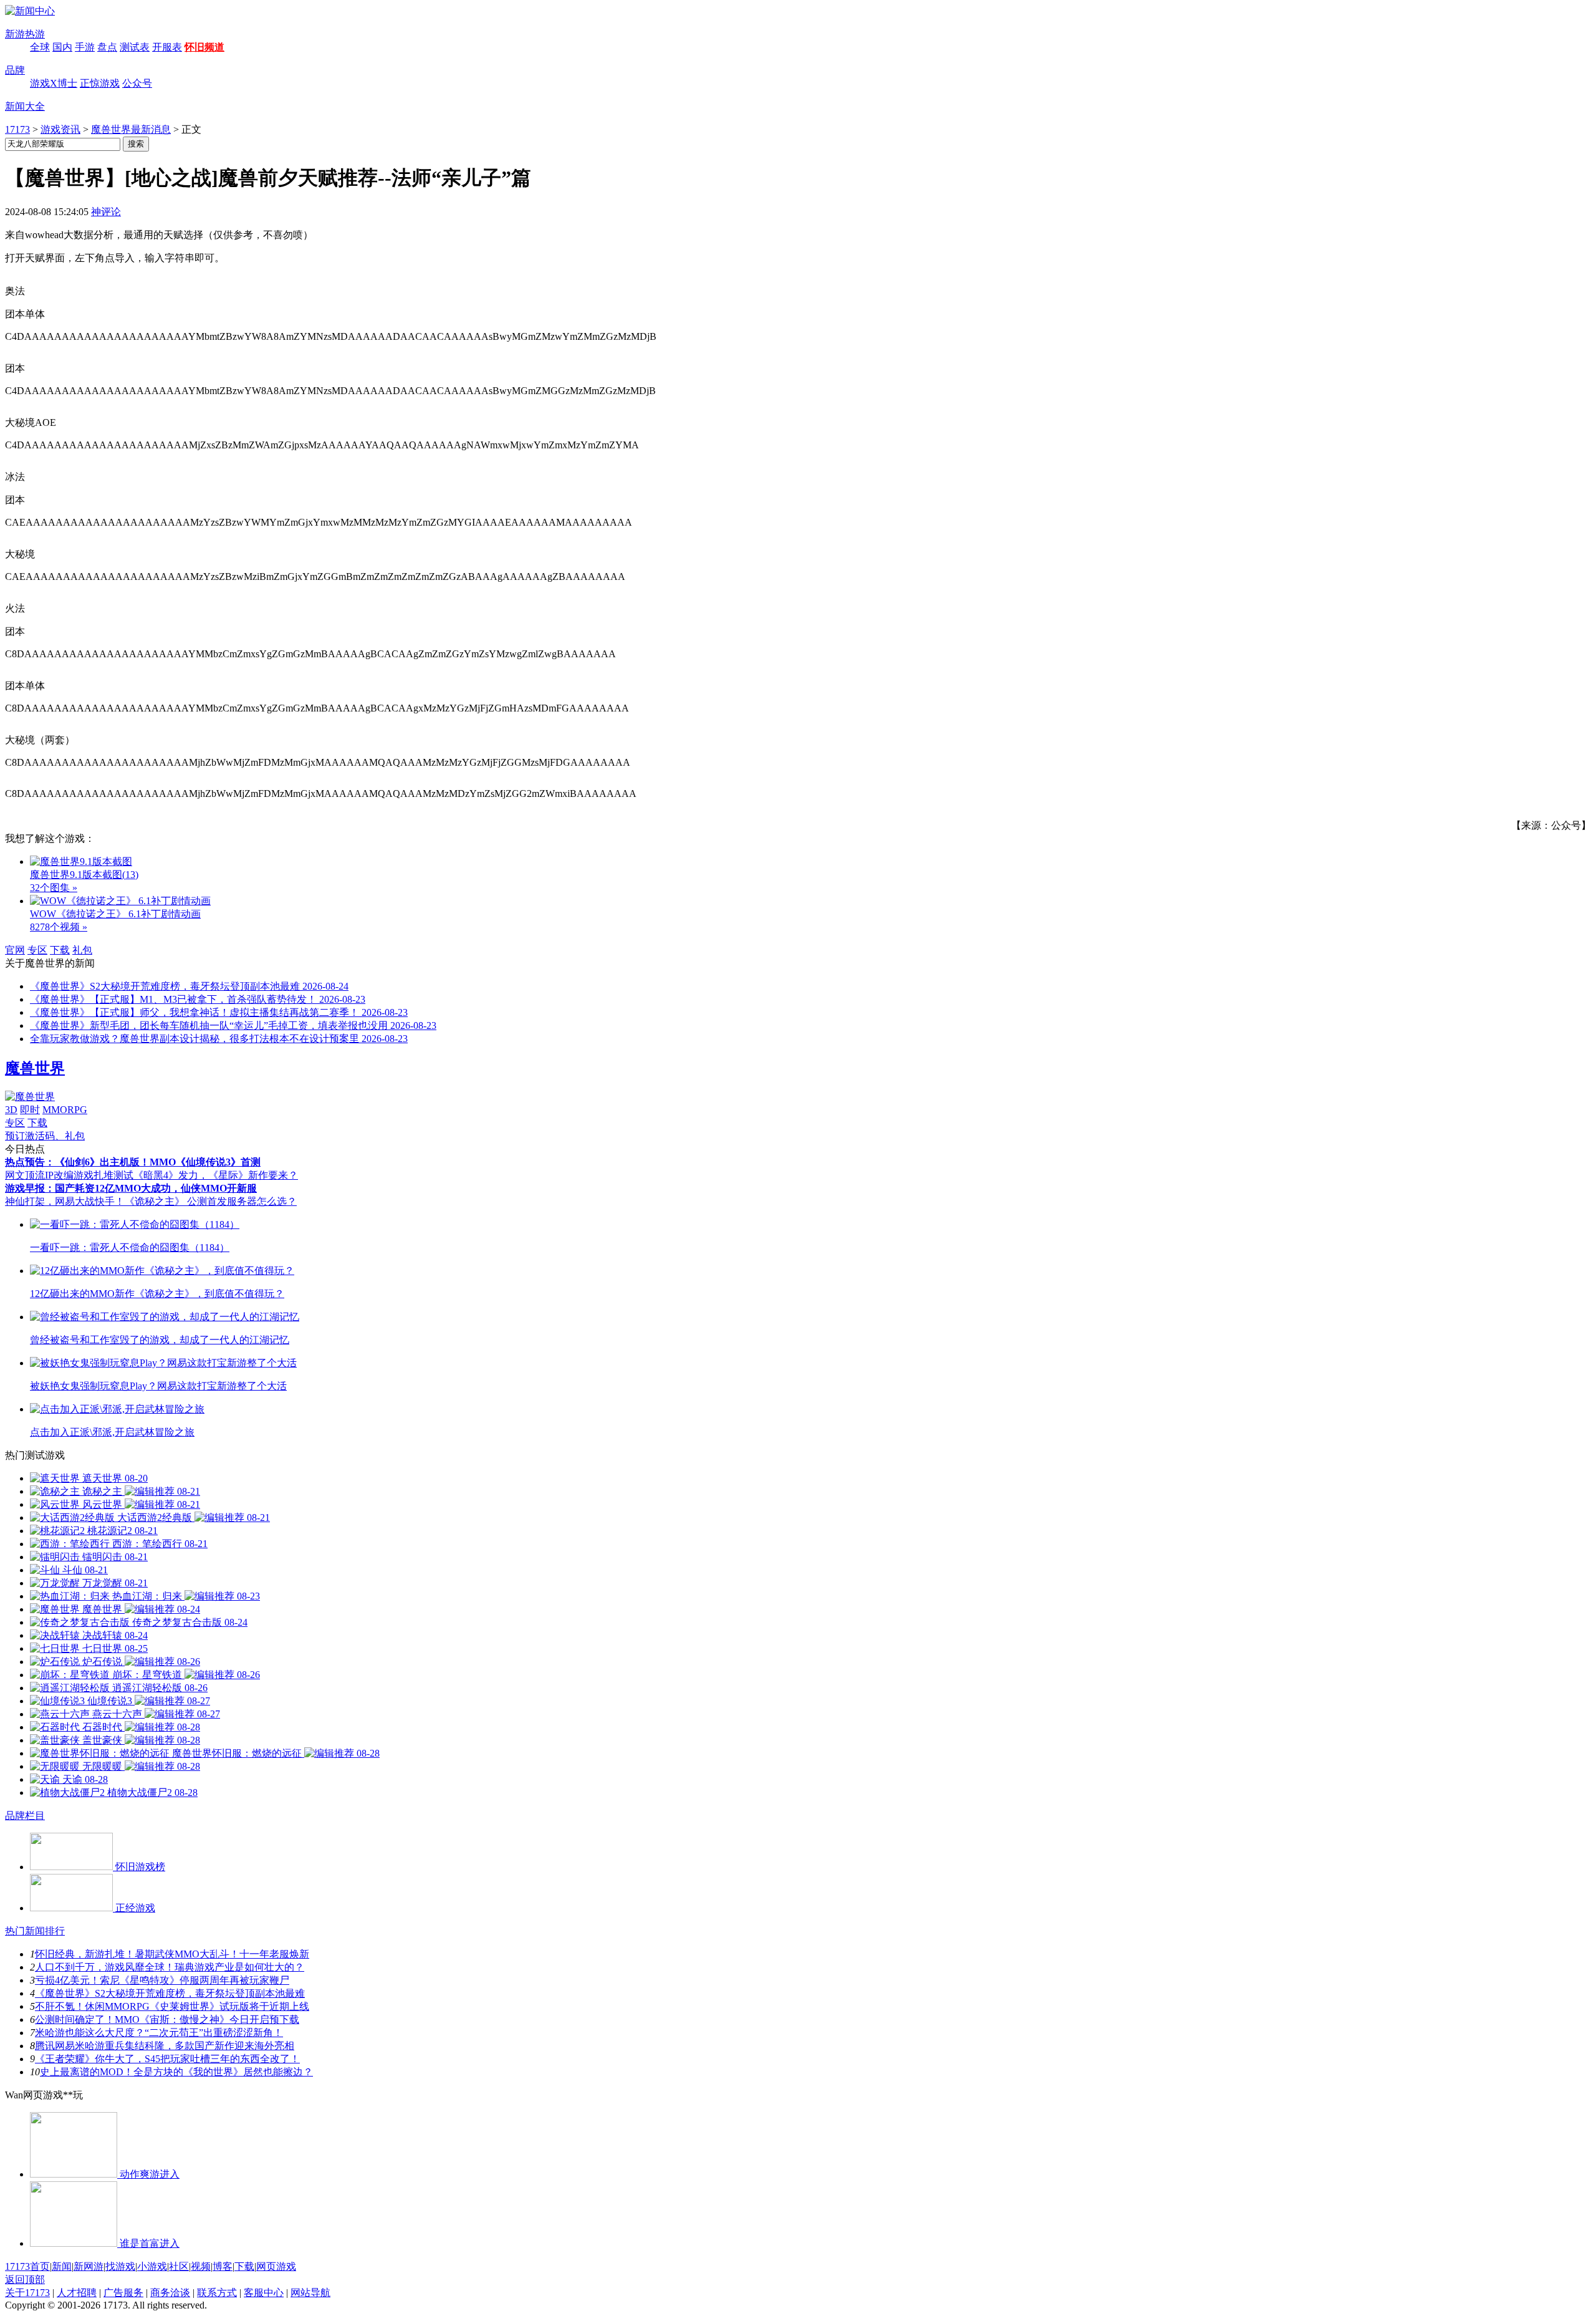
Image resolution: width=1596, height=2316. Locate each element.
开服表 (167, 47)
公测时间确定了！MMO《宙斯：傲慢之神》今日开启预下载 (167, 2019)
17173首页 (27, 2266)
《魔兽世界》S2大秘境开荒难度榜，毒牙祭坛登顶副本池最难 (170, 1993)
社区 (179, 2266)
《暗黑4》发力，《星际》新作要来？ (216, 1175)
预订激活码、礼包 (45, 1136)
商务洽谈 (170, 2293)
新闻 (62, 2266)
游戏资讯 (60, 129)
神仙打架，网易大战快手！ (65, 1201)
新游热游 (25, 34)
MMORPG (65, 1110)
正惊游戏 (100, 83)
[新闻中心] (30, 11)
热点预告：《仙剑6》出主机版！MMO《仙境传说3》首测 (133, 1162)
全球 (40, 47)
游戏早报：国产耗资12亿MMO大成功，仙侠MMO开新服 (131, 1188)
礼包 (82, 950)
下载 (60, 950)
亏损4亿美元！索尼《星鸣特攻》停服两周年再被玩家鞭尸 (162, 1980)
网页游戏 (276, 2266)
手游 (85, 47)
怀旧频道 (204, 47)
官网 (15, 950)
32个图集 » (54, 888)
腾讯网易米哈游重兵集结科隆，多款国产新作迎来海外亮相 (165, 2046)
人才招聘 (77, 2293)
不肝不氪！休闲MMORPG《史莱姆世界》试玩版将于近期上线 (172, 2006)
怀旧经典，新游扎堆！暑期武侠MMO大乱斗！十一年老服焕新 (172, 1954)
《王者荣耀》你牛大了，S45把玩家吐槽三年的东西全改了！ (167, 2059)
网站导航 (310, 2293)
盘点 (107, 47)
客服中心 (264, 2293)
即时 (30, 1110)
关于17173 (27, 2293)
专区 (37, 950)
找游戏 (120, 2266)
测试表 (135, 47)
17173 (17, 129)
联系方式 (217, 2293)
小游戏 (152, 2266)
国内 (62, 47)
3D (11, 1110)
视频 (201, 2266)
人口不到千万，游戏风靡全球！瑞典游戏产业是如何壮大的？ (170, 1967)
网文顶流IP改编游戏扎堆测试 (69, 1175)
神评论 (106, 212)
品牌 (15, 70)
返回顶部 (25, 2280)
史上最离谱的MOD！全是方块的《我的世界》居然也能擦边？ (176, 2072)
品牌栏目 (25, 1816)
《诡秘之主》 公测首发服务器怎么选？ (211, 1201)
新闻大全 (25, 106)
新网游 (89, 2266)
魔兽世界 (35, 1068)
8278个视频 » (59, 927)
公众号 (137, 83)
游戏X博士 (54, 83)
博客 (223, 2266)
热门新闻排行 (35, 1931)
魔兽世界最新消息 (131, 129)
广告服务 (123, 2293)
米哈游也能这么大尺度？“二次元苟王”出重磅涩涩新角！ (159, 2033)
